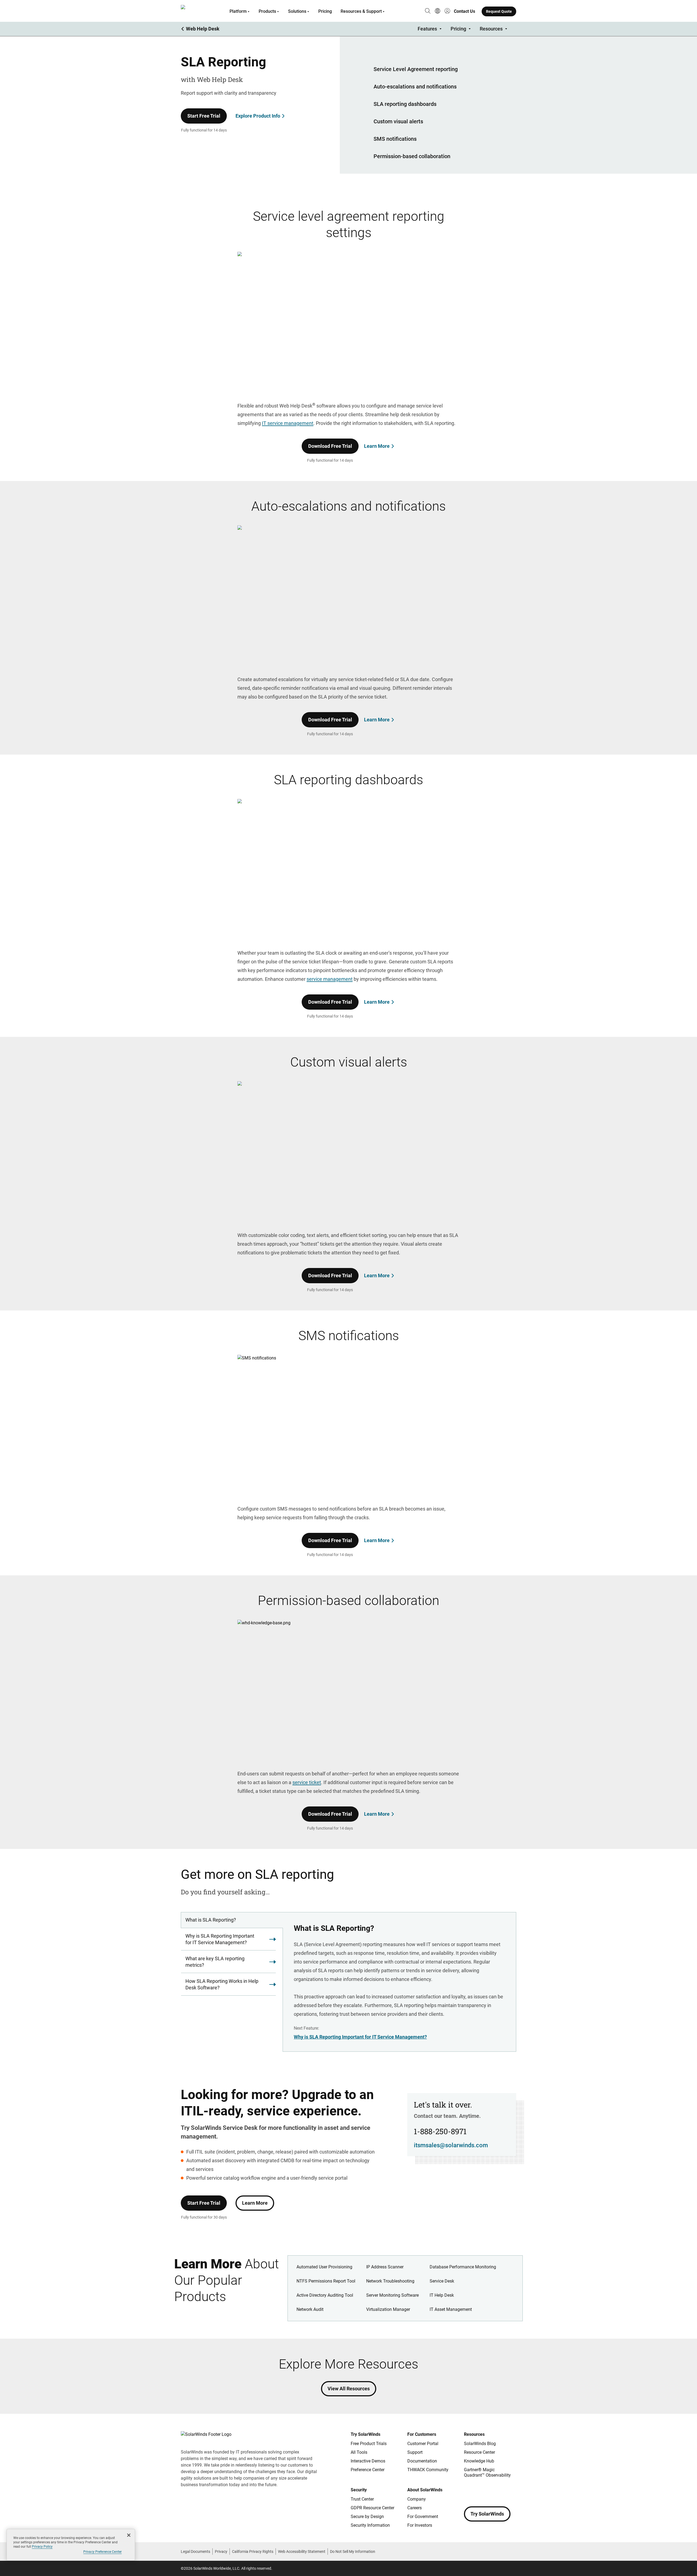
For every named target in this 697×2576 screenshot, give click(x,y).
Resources (491, 29)
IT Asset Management (451, 2309)
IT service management (288, 423)
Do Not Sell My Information (353, 2552)
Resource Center (479, 2452)
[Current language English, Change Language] (438, 11)
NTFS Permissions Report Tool (326, 2281)
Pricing (325, 11)
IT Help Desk (442, 2295)
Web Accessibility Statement (302, 2552)
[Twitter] (490, 2491)
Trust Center (362, 2499)
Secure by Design (367, 2517)
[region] (71, 2545)
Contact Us (464, 11)
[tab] (232, 1920)
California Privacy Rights (253, 2552)
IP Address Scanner (385, 2267)
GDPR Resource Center (372, 2508)
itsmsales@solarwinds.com (451, 2145)
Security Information (370, 2525)
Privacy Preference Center (103, 2552)
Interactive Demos (368, 2461)
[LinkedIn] (512, 2491)
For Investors (420, 2525)
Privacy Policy (42, 2547)
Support (415, 2452)
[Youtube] (501, 2491)
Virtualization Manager (388, 2309)
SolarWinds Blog (480, 2444)
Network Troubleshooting (390, 2281)
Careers (415, 2508)
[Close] (129, 2535)
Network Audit (310, 2309)
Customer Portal (423, 2444)
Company (417, 2499)
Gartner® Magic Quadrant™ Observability (487, 2472)
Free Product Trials (369, 2444)
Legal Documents (195, 2552)
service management (330, 979)
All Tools (359, 2452)
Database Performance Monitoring (463, 2267)
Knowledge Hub (479, 2461)
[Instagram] (479, 2491)
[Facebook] (468, 2491)
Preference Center (368, 2470)
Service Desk (442, 2281)
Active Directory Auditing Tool (325, 2295)
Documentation (422, 2461)
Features (427, 29)
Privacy (221, 2552)
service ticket (307, 1782)
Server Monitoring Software (392, 2295)
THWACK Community (428, 2470)
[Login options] (447, 11)
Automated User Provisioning (324, 2267)
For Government (423, 2517)
